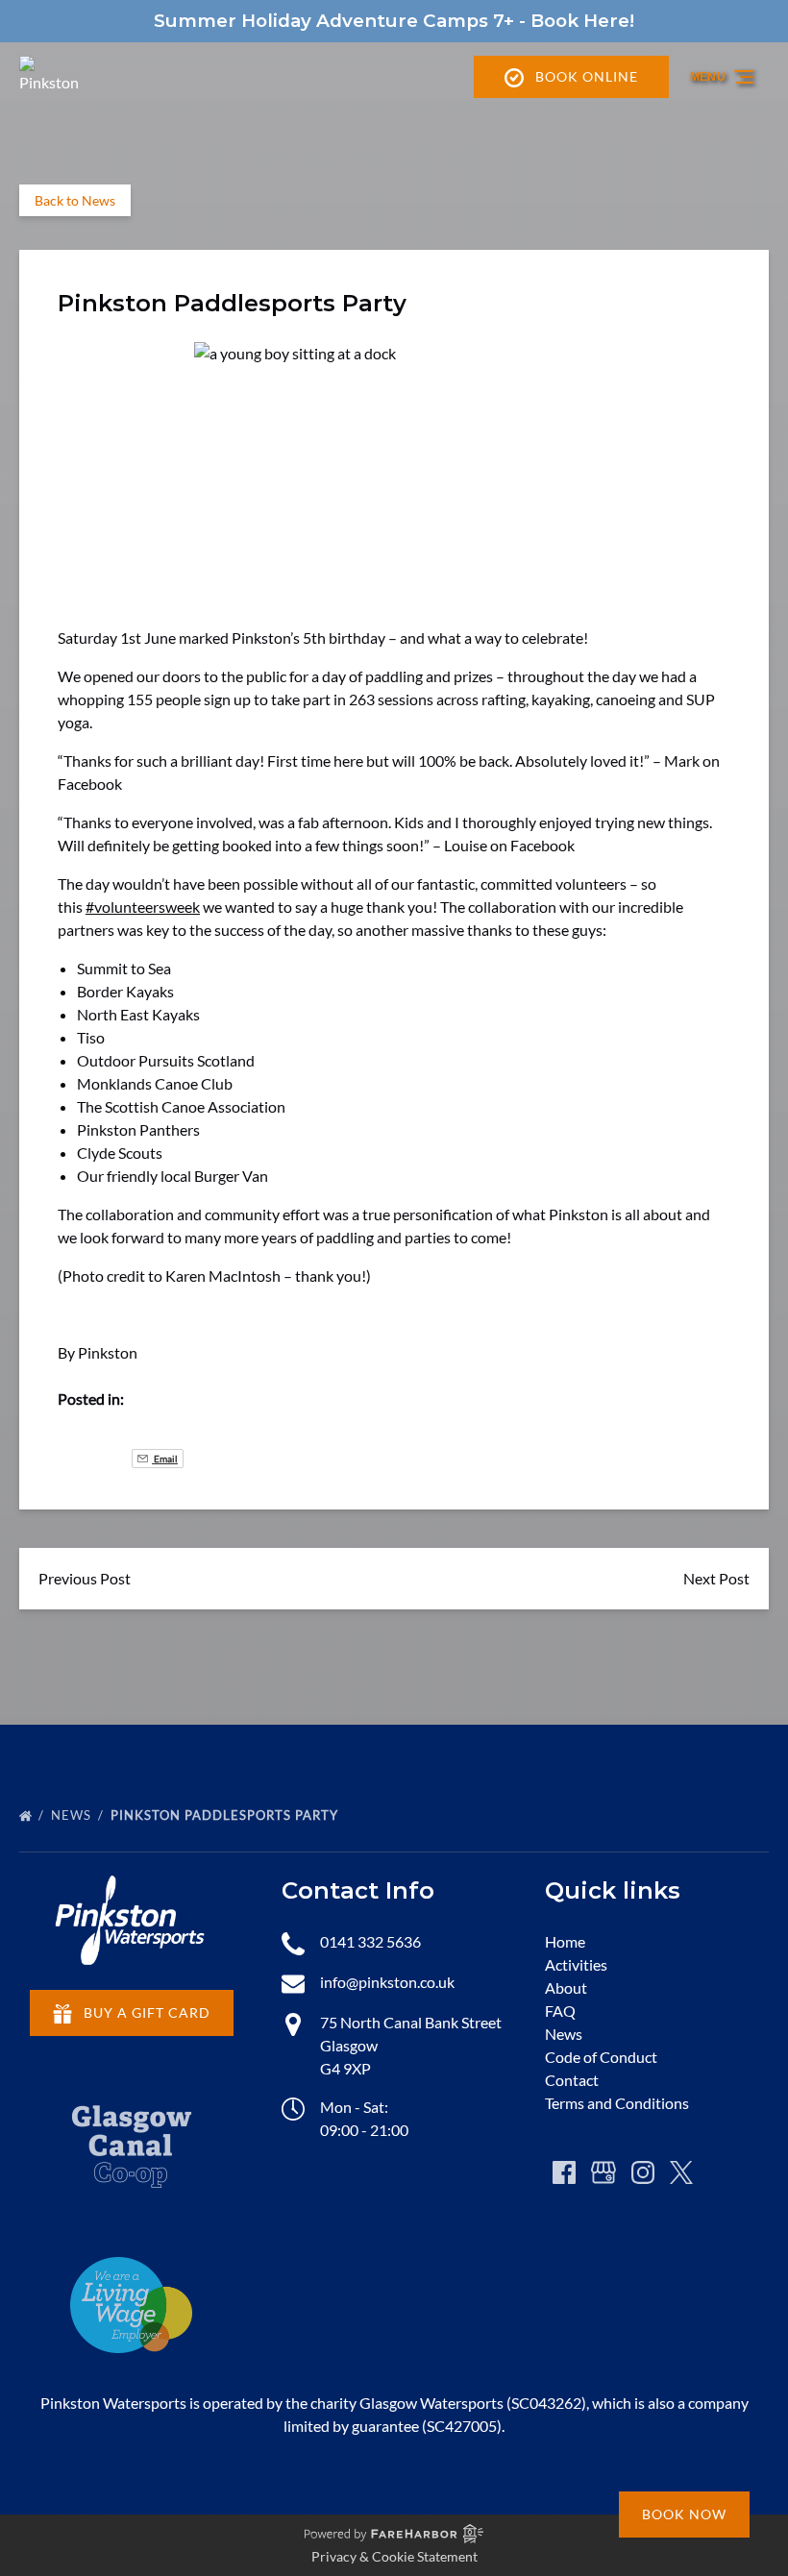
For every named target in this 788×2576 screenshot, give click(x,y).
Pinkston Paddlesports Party (226, 1815)
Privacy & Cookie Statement (394, 2556)
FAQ (560, 2011)
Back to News (75, 200)
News (73, 1815)
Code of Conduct (601, 2057)
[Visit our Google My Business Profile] (603, 2172)
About (566, 1987)
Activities (576, 1964)
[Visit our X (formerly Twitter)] (681, 2172)
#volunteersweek (143, 907)
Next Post (716, 1578)
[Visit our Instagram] (643, 2172)
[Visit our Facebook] (564, 2172)
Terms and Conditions (617, 2103)
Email (165, 1459)
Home (565, 1941)
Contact (572, 2080)
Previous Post (85, 1578)
